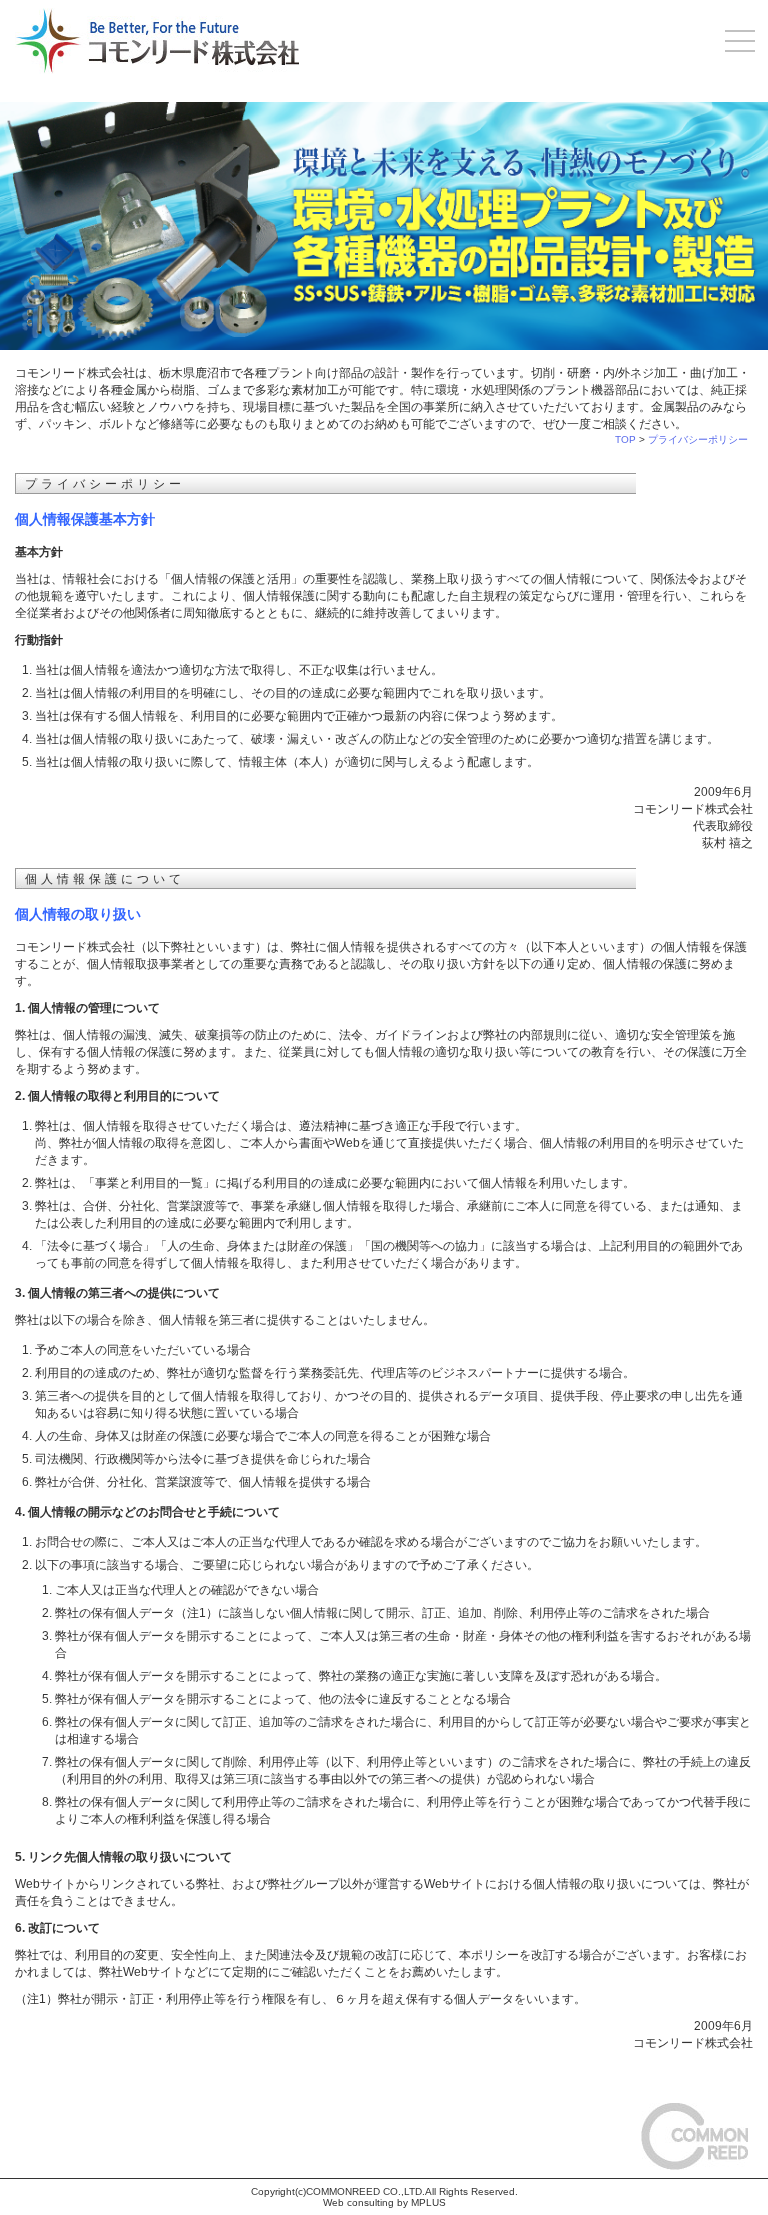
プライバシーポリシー (698, 439)
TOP (625, 439)
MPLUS (428, 2202)
